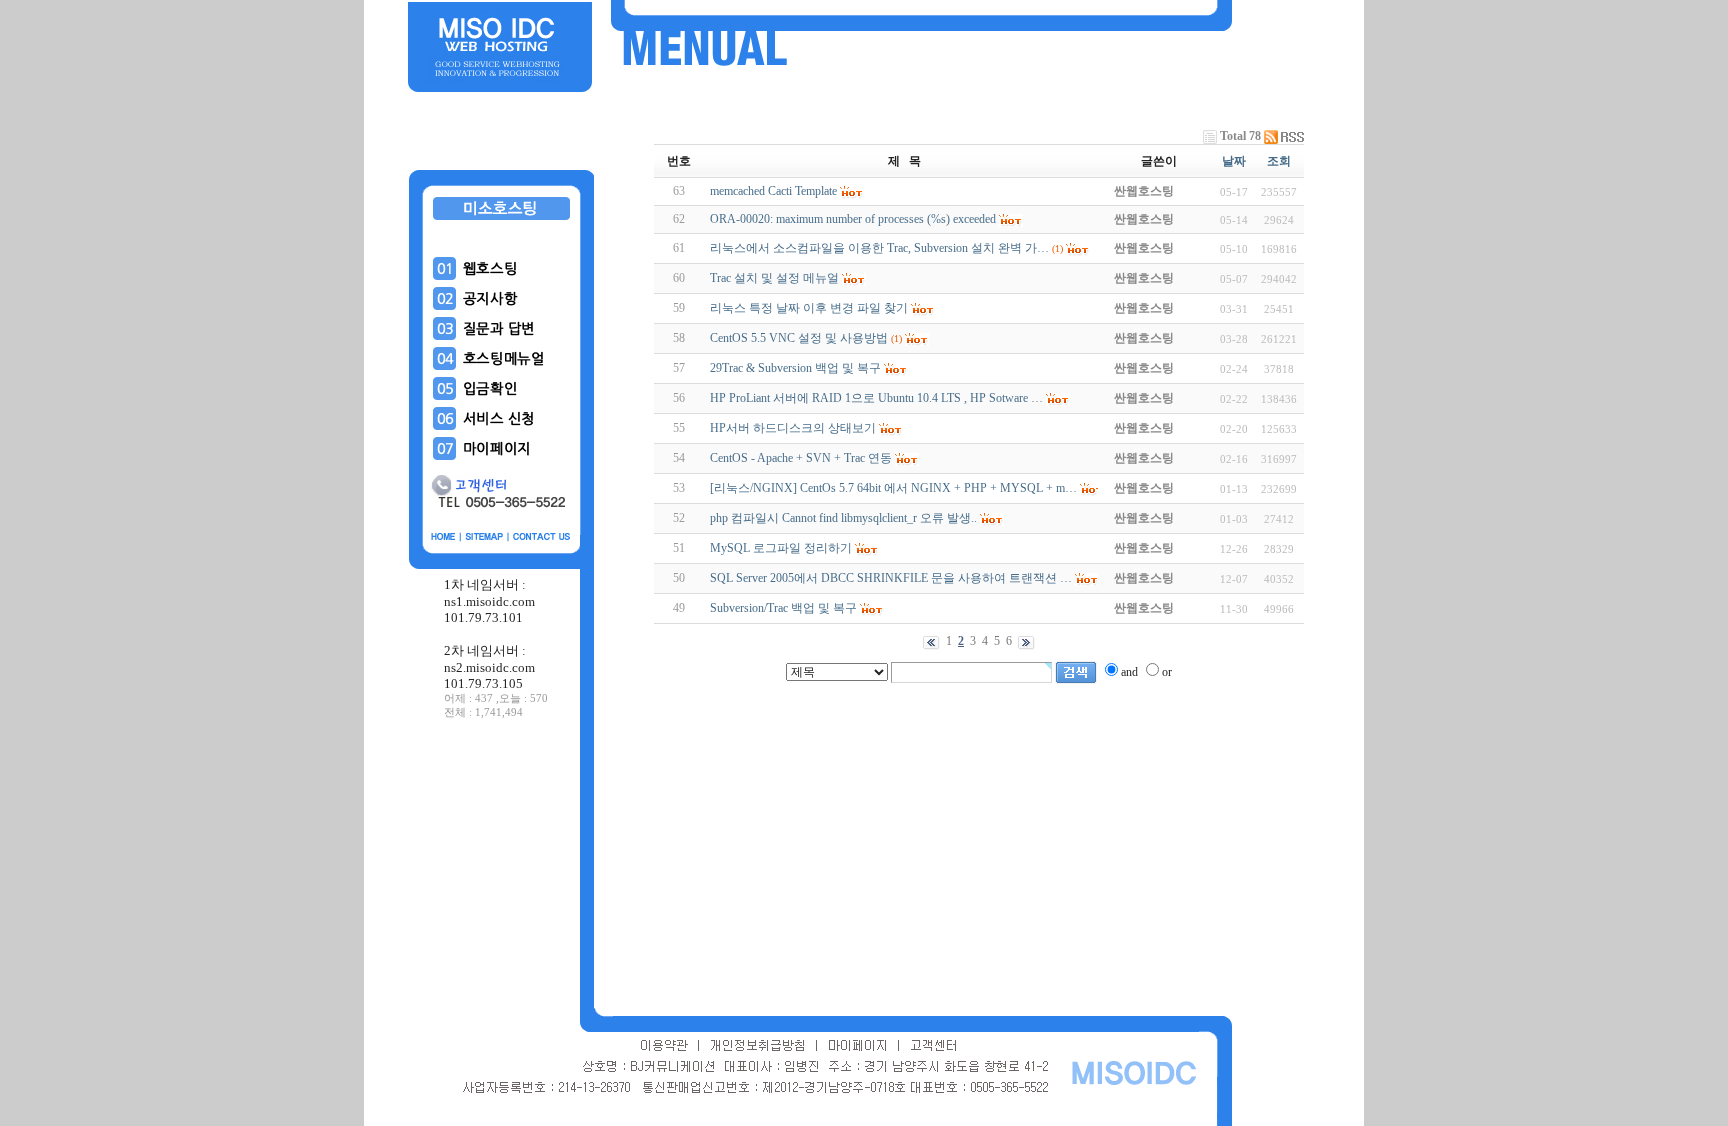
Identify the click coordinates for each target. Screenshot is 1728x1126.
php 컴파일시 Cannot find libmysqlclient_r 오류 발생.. (843, 518)
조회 (1279, 161)
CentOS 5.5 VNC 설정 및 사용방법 (799, 338)
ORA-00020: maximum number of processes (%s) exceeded (853, 219)
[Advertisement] (502, 869)
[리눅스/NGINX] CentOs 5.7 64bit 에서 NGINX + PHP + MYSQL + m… (893, 488)
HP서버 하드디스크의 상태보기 (793, 428)
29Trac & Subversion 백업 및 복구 (795, 368)
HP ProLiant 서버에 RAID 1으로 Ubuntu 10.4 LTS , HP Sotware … (876, 398)
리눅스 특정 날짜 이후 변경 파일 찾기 (809, 308)
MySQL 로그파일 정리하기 (781, 548)
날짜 (1234, 161)
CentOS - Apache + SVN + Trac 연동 (801, 458)
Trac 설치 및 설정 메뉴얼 (774, 278)
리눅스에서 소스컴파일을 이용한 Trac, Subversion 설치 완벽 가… (879, 248)
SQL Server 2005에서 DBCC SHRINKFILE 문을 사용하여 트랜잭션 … (891, 578)
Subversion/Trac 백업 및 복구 (783, 608)
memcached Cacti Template (773, 191)
